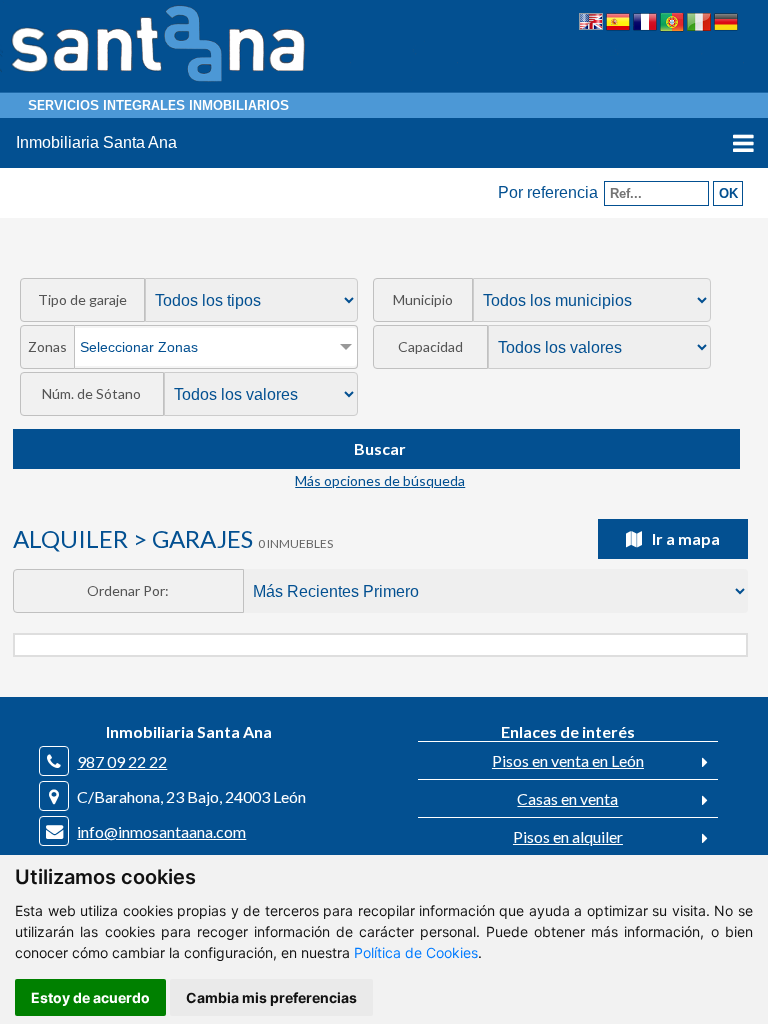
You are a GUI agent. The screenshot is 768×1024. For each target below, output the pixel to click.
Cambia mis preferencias (271, 997)
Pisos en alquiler (568, 836)
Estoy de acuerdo (90, 997)
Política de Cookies (416, 952)
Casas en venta (567, 798)
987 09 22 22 (122, 761)
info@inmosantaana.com (161, 831)
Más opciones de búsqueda (380, 480)
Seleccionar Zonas (139, 347)
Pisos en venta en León (568, 760)
